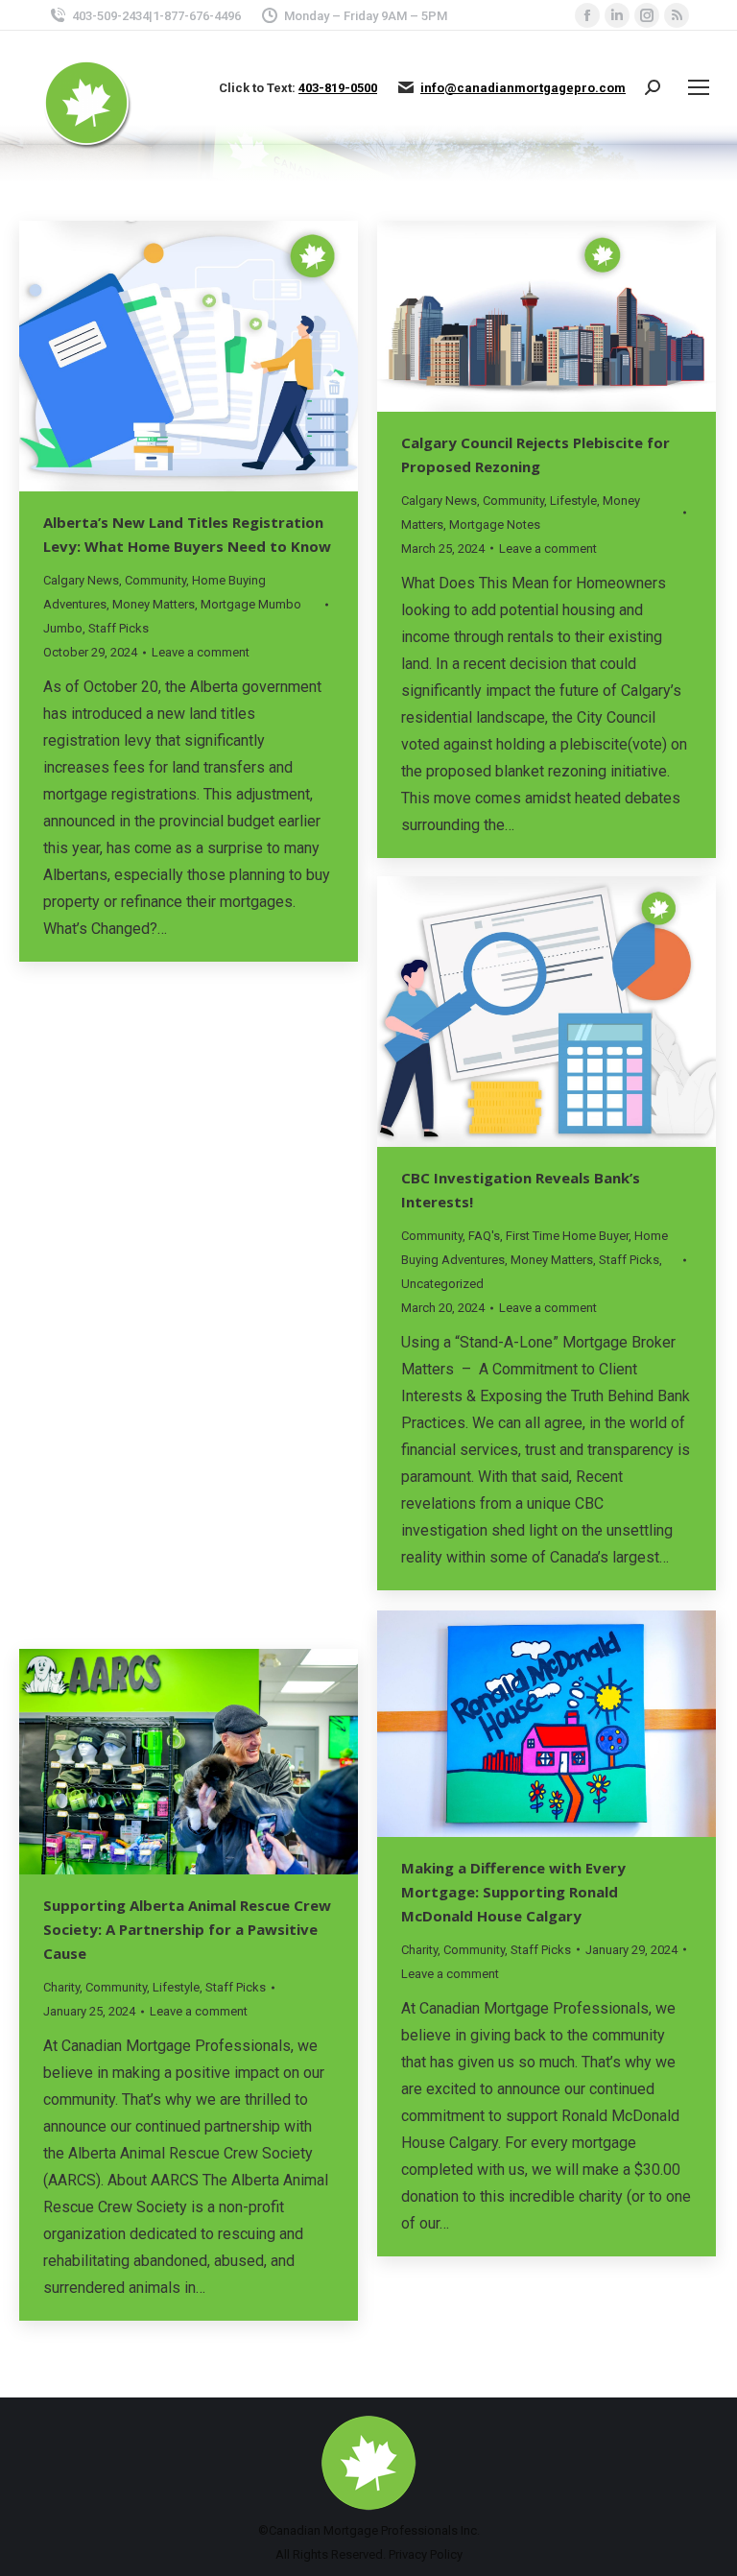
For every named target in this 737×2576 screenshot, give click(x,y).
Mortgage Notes (495, 525)
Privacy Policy (426, 2554)
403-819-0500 (338, 88)
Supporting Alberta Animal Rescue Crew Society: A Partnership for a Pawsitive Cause (187, 1929)
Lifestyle (573, 501)
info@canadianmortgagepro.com (523, 88)
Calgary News (81, 580)
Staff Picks (119, 628)
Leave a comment (201, 652)
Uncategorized (442, 1284)
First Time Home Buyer (567, 1236)
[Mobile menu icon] (699, 87)
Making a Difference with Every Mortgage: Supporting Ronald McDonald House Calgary (513, 1892)
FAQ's (484, 1236)
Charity (61, 1296)
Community (155, 580)
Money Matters (154, 604)
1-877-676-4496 (197, 16)
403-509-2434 (110, 16)
